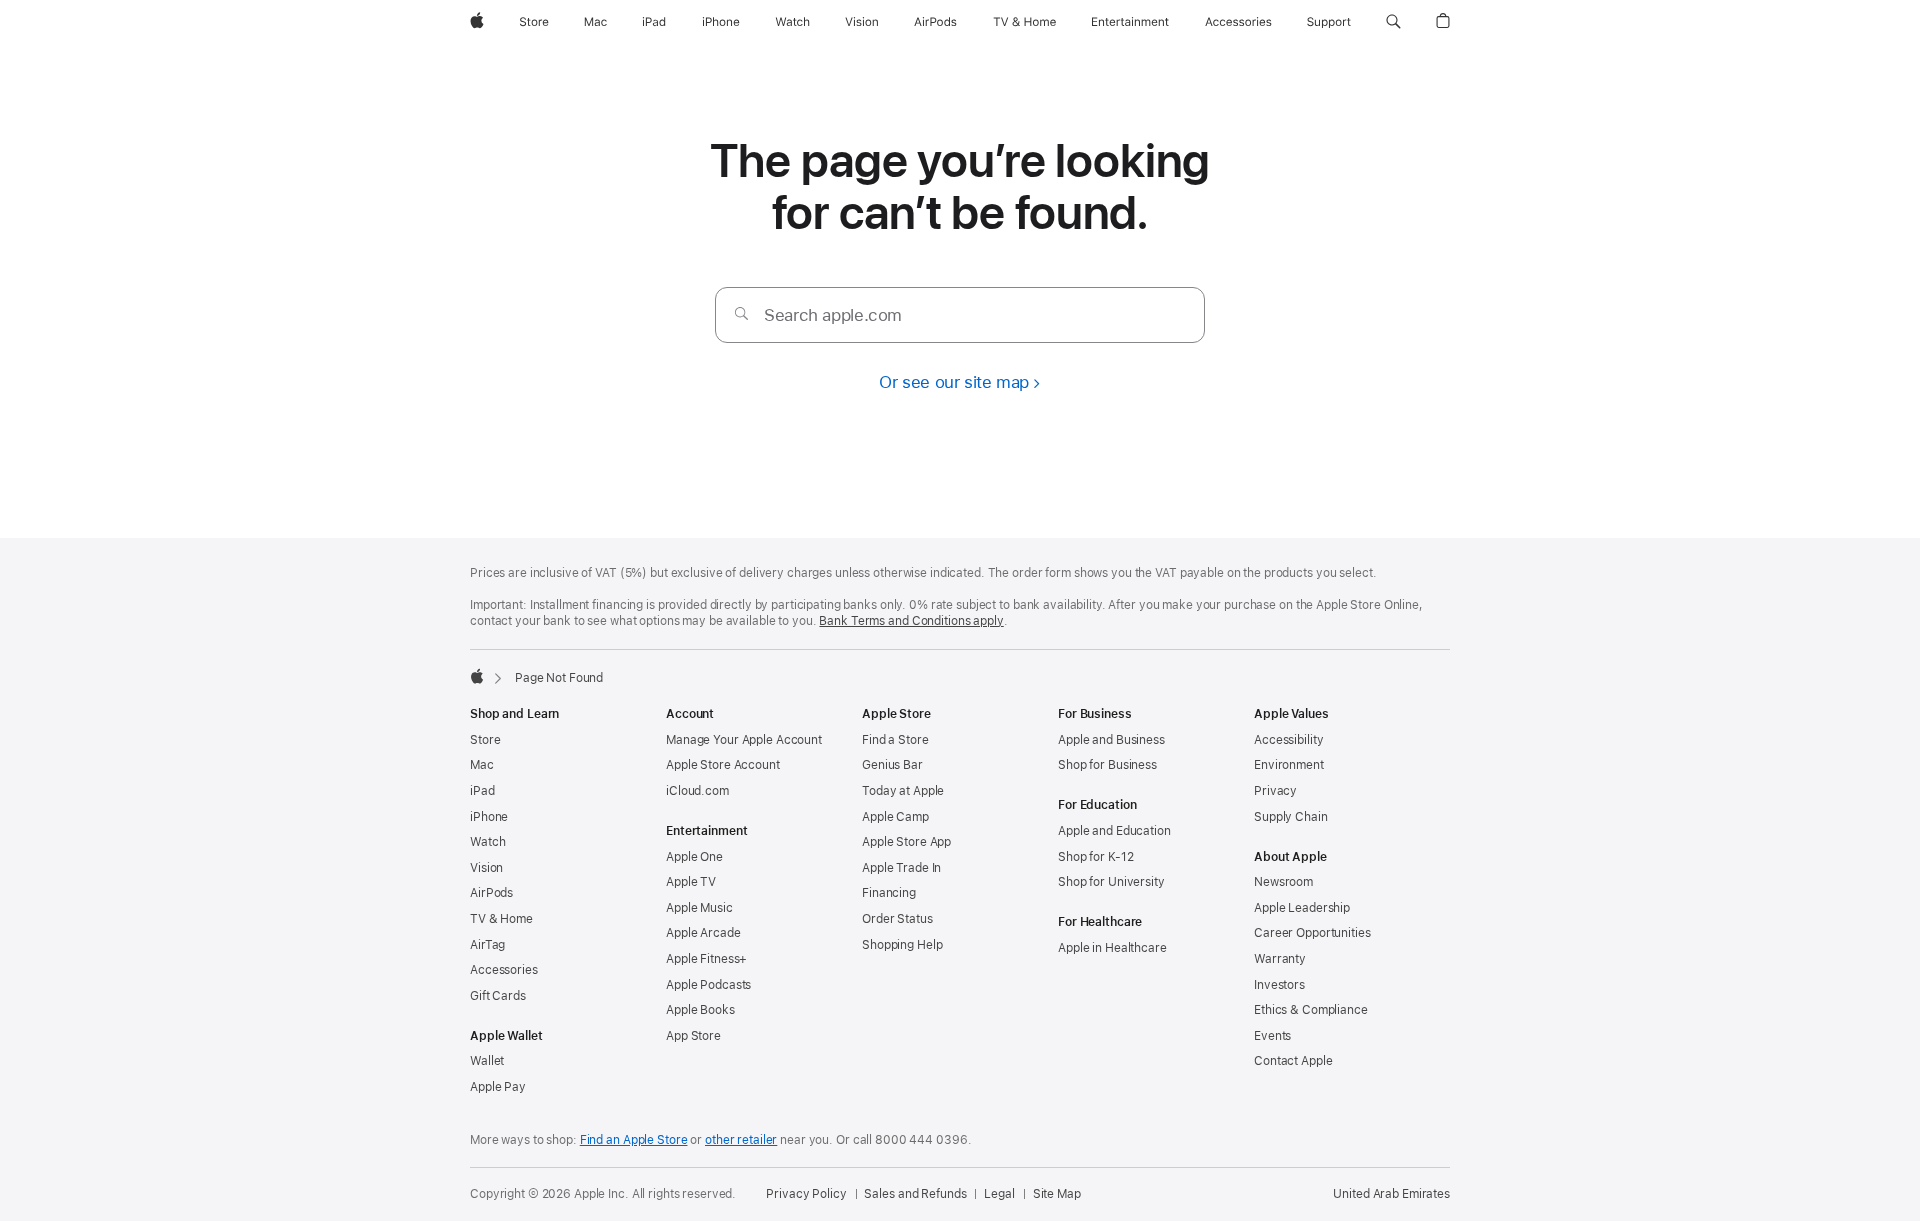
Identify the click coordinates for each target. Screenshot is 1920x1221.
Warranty (1280, 959)
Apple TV (691, 882)
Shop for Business (1107, 765)
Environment (1289, 765)
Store (485, 740)
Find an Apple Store (634, 1140)
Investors (1279, 985)
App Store (693, 1036)
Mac (482, 765)
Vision (486, 868)
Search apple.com (833, 315)
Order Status (897, 919)
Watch (487, 842)
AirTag (487, 945)
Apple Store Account (723, 765)
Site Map (1057, 1194)
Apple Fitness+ (706, 959)
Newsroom (1283, 882)
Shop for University (1111, 882)
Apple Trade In (901, 868)
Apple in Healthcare (1112, 948)
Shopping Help (902, 945)
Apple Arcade (703, 933)
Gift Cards (498, 996)
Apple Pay (498, 1087)
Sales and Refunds (915, 1194)
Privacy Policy (806, 1194)
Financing (889, 893)
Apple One (694, 857)
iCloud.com (697, 791)
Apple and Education (1114, 831)
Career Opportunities (1312, 933)
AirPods (491, 893)
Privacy (1275, 791)
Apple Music (699, 908)
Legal (999, 1194)
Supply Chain (1291, 817)
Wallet (487, 1061)
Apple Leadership (1302, 908)
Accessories (504, 970)
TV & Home (501, 919)
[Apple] (477, 676)
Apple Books (700, 1010)
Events (1272, 1036)
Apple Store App (906, 842)
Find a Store (895, 740)
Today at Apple (903, 791)
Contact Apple (1293, 1061)
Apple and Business (1111, 740)
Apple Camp (895, 817)
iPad (482, 791)
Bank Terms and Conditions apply (911, 621)
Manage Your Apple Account (744, 740)
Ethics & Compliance (1311, 1010)
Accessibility (1288, 740)
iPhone (489, 817)
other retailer (741, 1140)
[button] (1393, 22)
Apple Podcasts (708, 985)
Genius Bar (892, 765)
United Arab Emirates (1391, 1194)
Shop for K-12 (1095, 857)
